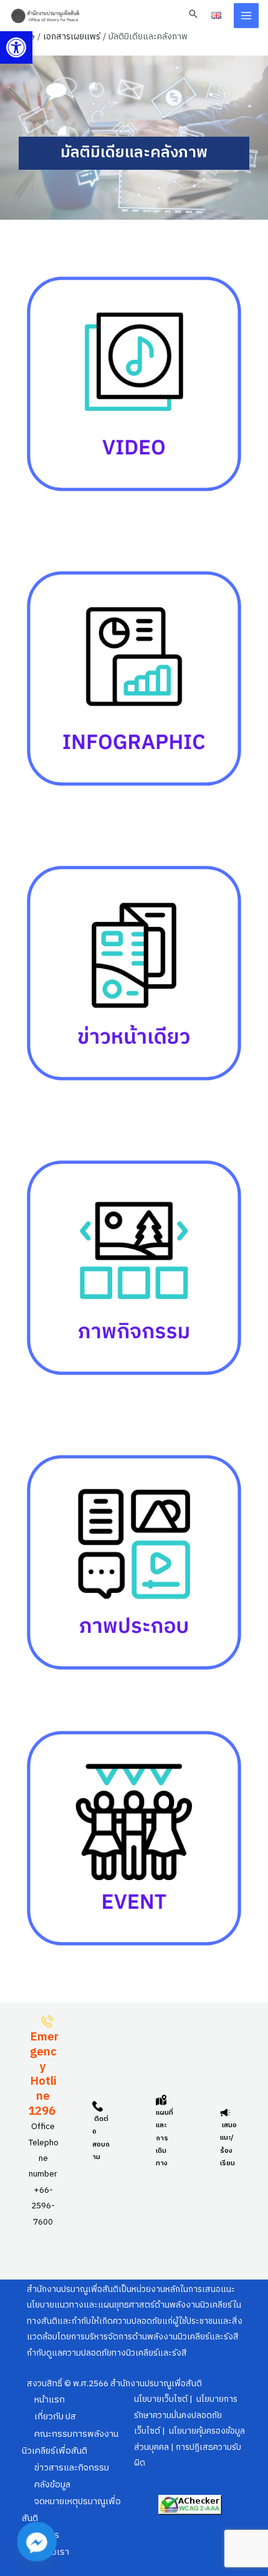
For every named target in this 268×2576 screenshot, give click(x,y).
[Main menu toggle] (246, 16)
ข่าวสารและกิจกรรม (72, 2468)
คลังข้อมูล (52, 2485)
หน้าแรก (50, 2400)
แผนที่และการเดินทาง (165, 2138)
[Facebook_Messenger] (37, 2542)
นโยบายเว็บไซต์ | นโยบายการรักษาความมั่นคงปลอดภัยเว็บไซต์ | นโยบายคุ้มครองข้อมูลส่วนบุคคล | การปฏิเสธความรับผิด (189, 2431)
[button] (16, 47)
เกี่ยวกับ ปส (55, 2417)
